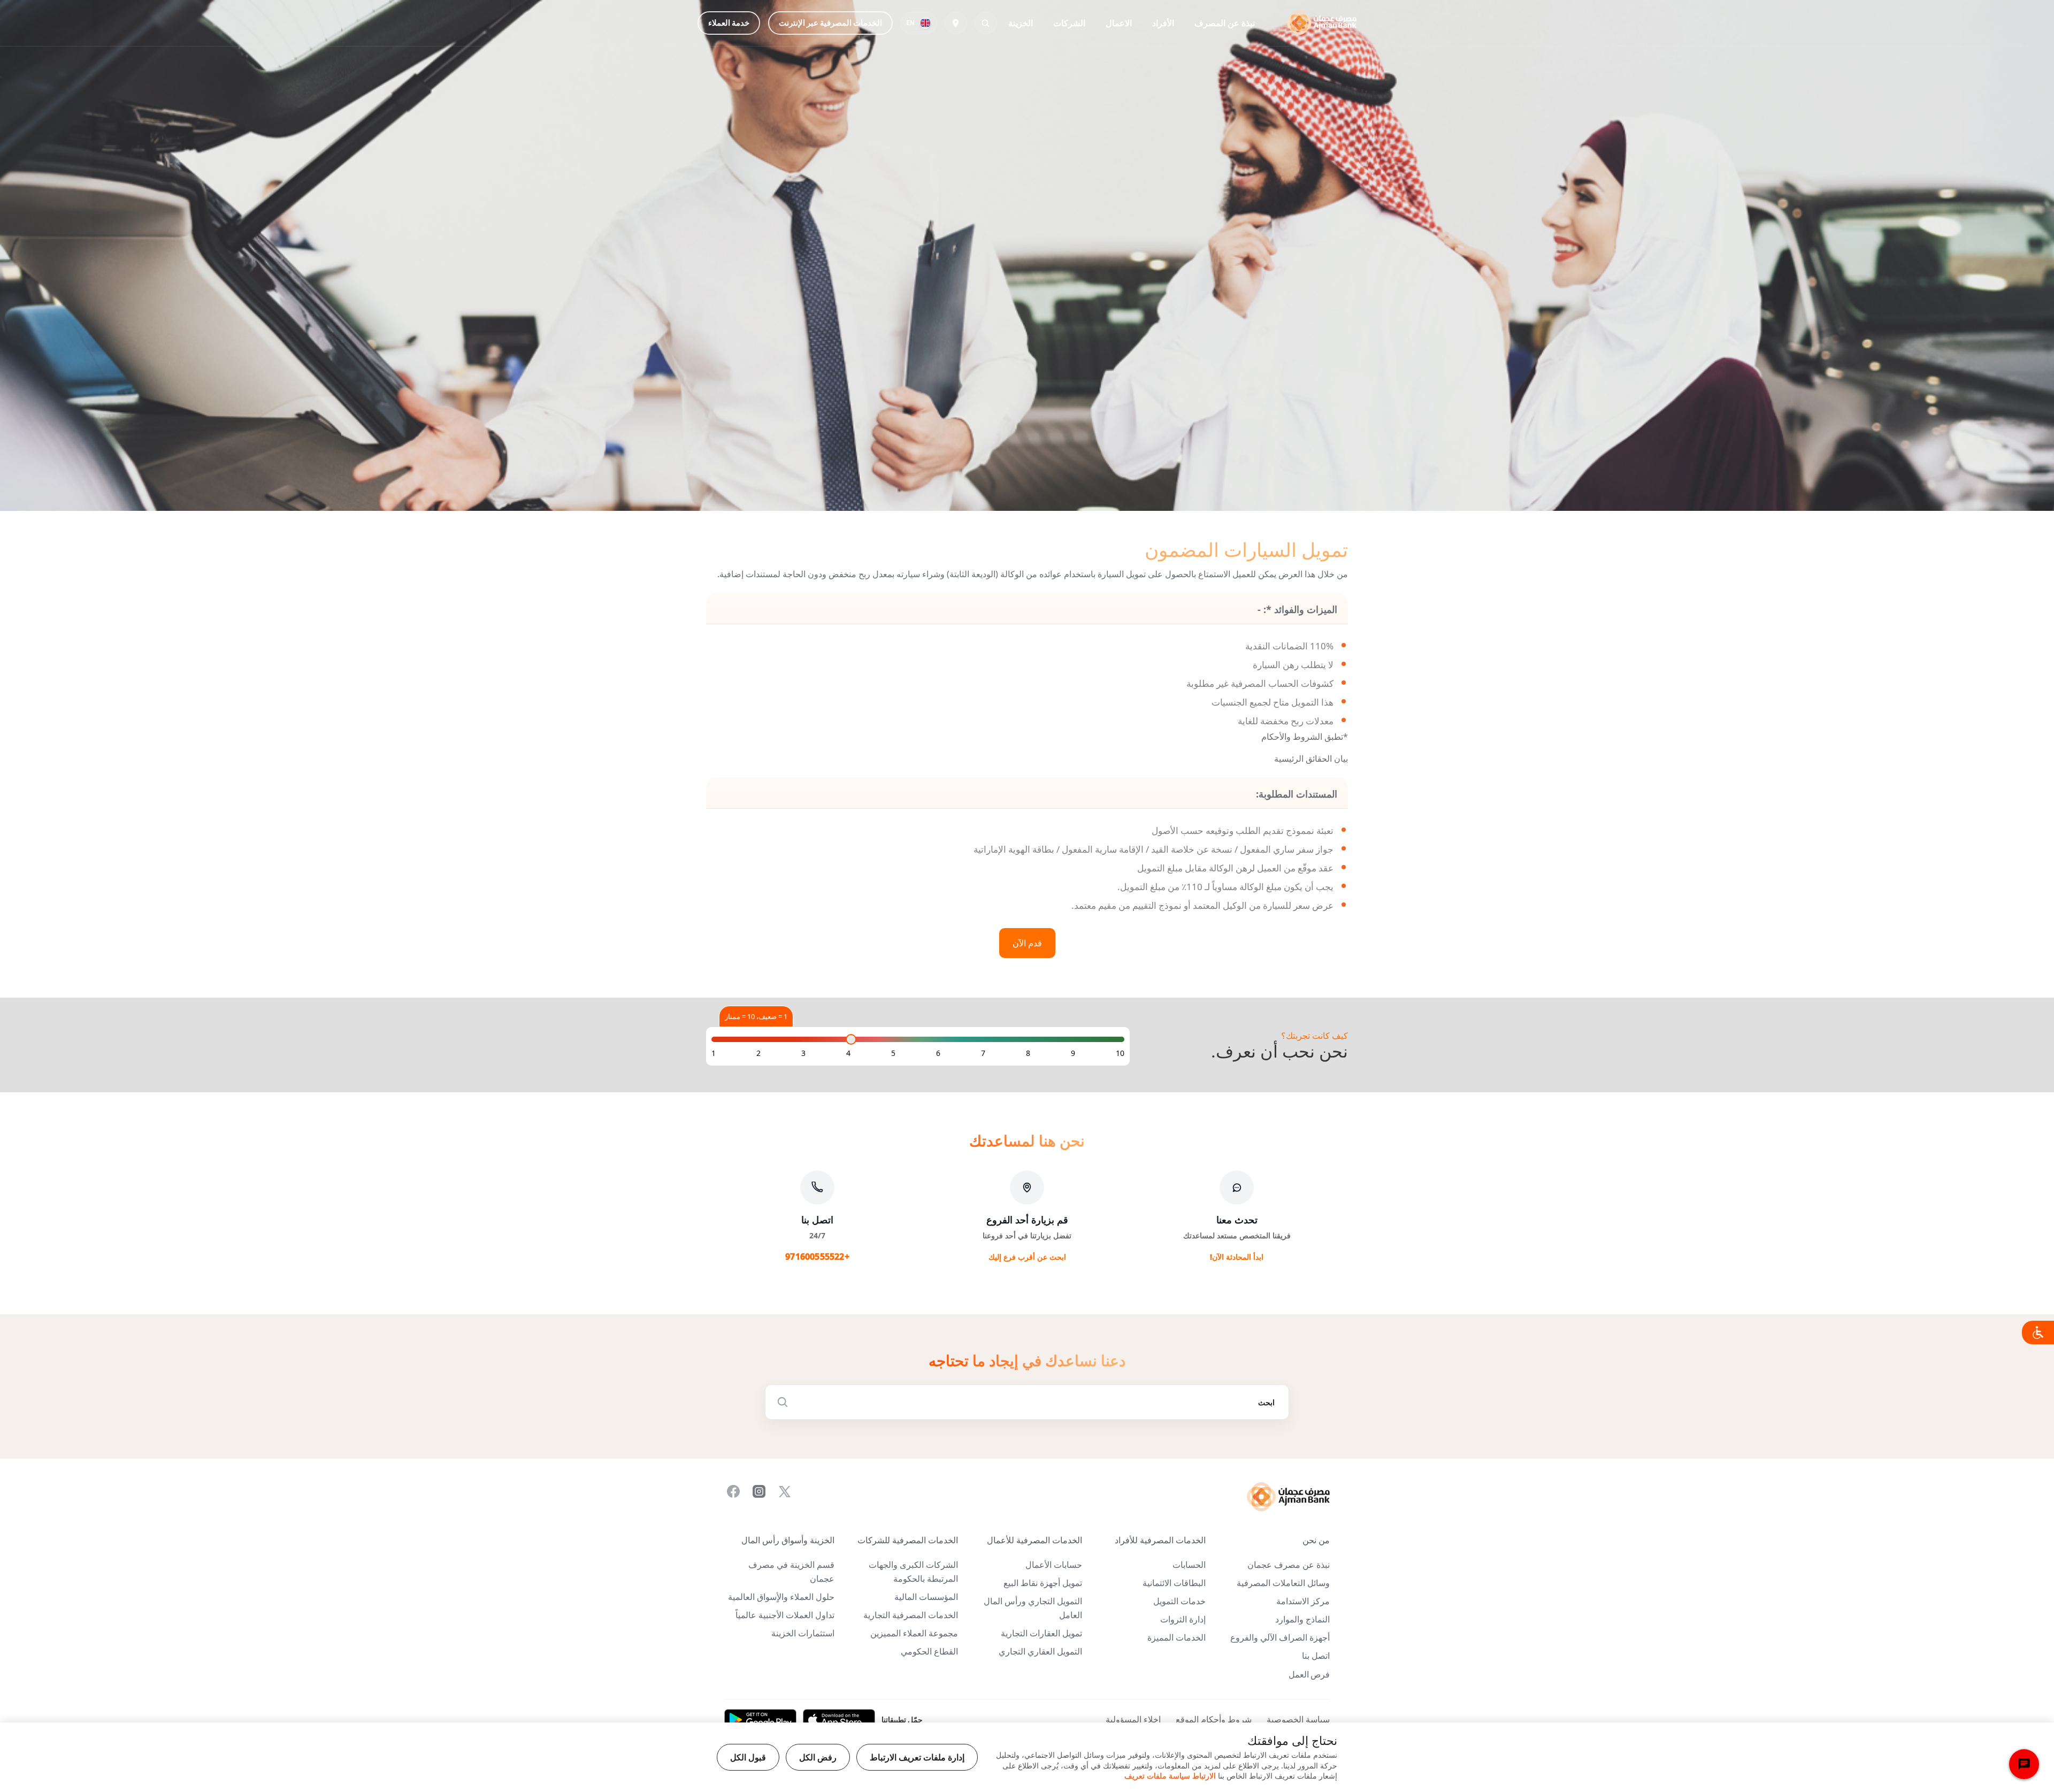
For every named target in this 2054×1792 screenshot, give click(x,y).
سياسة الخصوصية (1298, 1720)
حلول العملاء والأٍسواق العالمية (781, 1597)
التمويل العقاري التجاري (1040, 1652)
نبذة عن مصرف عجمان (1289, 1565)
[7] (983, 1053)
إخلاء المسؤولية (1133, 1720)
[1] (714, 1053)
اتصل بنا (1316, 1656)
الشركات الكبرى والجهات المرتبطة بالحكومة (913, 1572)
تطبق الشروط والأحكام (1302, 737)
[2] (758, 1053)
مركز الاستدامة (1303, 1601)
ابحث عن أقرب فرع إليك (1027, 1257)
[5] (893, 1053)
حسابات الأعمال (1054, 1565)
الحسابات (1189, 1565)
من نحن (1316, 1540)
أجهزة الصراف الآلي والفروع (1280, 1638)
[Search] (986, 23)
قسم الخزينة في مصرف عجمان (791, 1572)
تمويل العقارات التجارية (1041, 1633)
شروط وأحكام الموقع (1214, 1720)
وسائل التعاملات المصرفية (1283, 1583)
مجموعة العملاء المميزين (914, 1633)
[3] (803, 1053)
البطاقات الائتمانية (1174, 1583)
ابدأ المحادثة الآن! (1237, 1257)
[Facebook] (733, 1491)
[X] (785, 1491)
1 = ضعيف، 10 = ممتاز (756, 1016)
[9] (1073, 1053)
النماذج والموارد (1302, 1619)
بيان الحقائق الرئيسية (1311, 759)
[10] (1120, 1053)
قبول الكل (748, 1757)
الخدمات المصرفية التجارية (911, 1615)
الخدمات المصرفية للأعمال (1034, 1540)
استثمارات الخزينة (803, 1633)
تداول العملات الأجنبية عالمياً (785, 1615)
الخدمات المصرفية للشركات (908, 1540)
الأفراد (1163, 23)
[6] (938, 1053)
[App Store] (839, 1720)
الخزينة (1021, 23)
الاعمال (1119, 23)
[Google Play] (760, 1720)
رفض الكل (818, 1757)
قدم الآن (1027, 943)
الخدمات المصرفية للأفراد (1160, 1540)
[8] (1028, 1053)
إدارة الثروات (1183, 1619)
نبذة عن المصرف (1225, 23)
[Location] (956, 23)
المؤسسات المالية (926, 1597)
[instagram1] (759, 1491)
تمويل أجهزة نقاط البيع (1043, 1583)
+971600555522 (817, 1257)
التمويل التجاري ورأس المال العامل (1033, 1608)
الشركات (1069, 23)
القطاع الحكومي (929, 1652)
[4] (848, 1053)
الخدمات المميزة (1177, 1638)
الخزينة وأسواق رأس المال (788, 1540)
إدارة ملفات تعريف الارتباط (917, 1757)
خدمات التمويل (1179, 1601)
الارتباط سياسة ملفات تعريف (1170, 1776)
